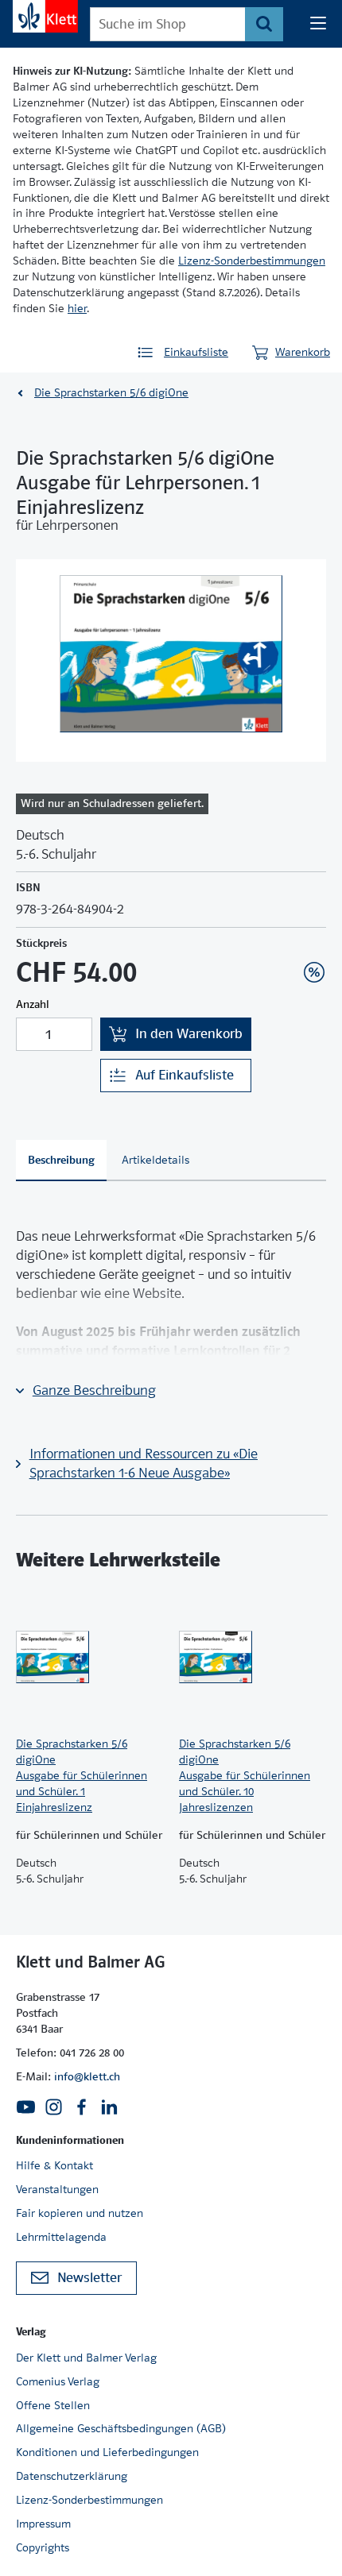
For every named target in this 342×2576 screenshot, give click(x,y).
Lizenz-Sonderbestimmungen (252, 261)
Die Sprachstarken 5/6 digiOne (111, 392)
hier (77, 308)
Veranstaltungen (57, 2189)
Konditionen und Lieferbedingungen (107, 2452)
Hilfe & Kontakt (54, 2165)
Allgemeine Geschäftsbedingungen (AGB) (121, 2428)
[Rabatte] (314, 972)
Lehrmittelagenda (61, 2237)
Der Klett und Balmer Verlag (86, 2358)
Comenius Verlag (58, 2381)
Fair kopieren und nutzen (80, 2213)
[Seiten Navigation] (318, 24)
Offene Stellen (53, 2405)
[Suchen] (264, 24)
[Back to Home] (45, 16)
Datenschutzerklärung (72, 2476)
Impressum (43, 2524)
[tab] (61, 1161)
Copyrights (43, 2547)
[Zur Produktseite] (89, 1657)
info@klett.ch (87, 2076)
